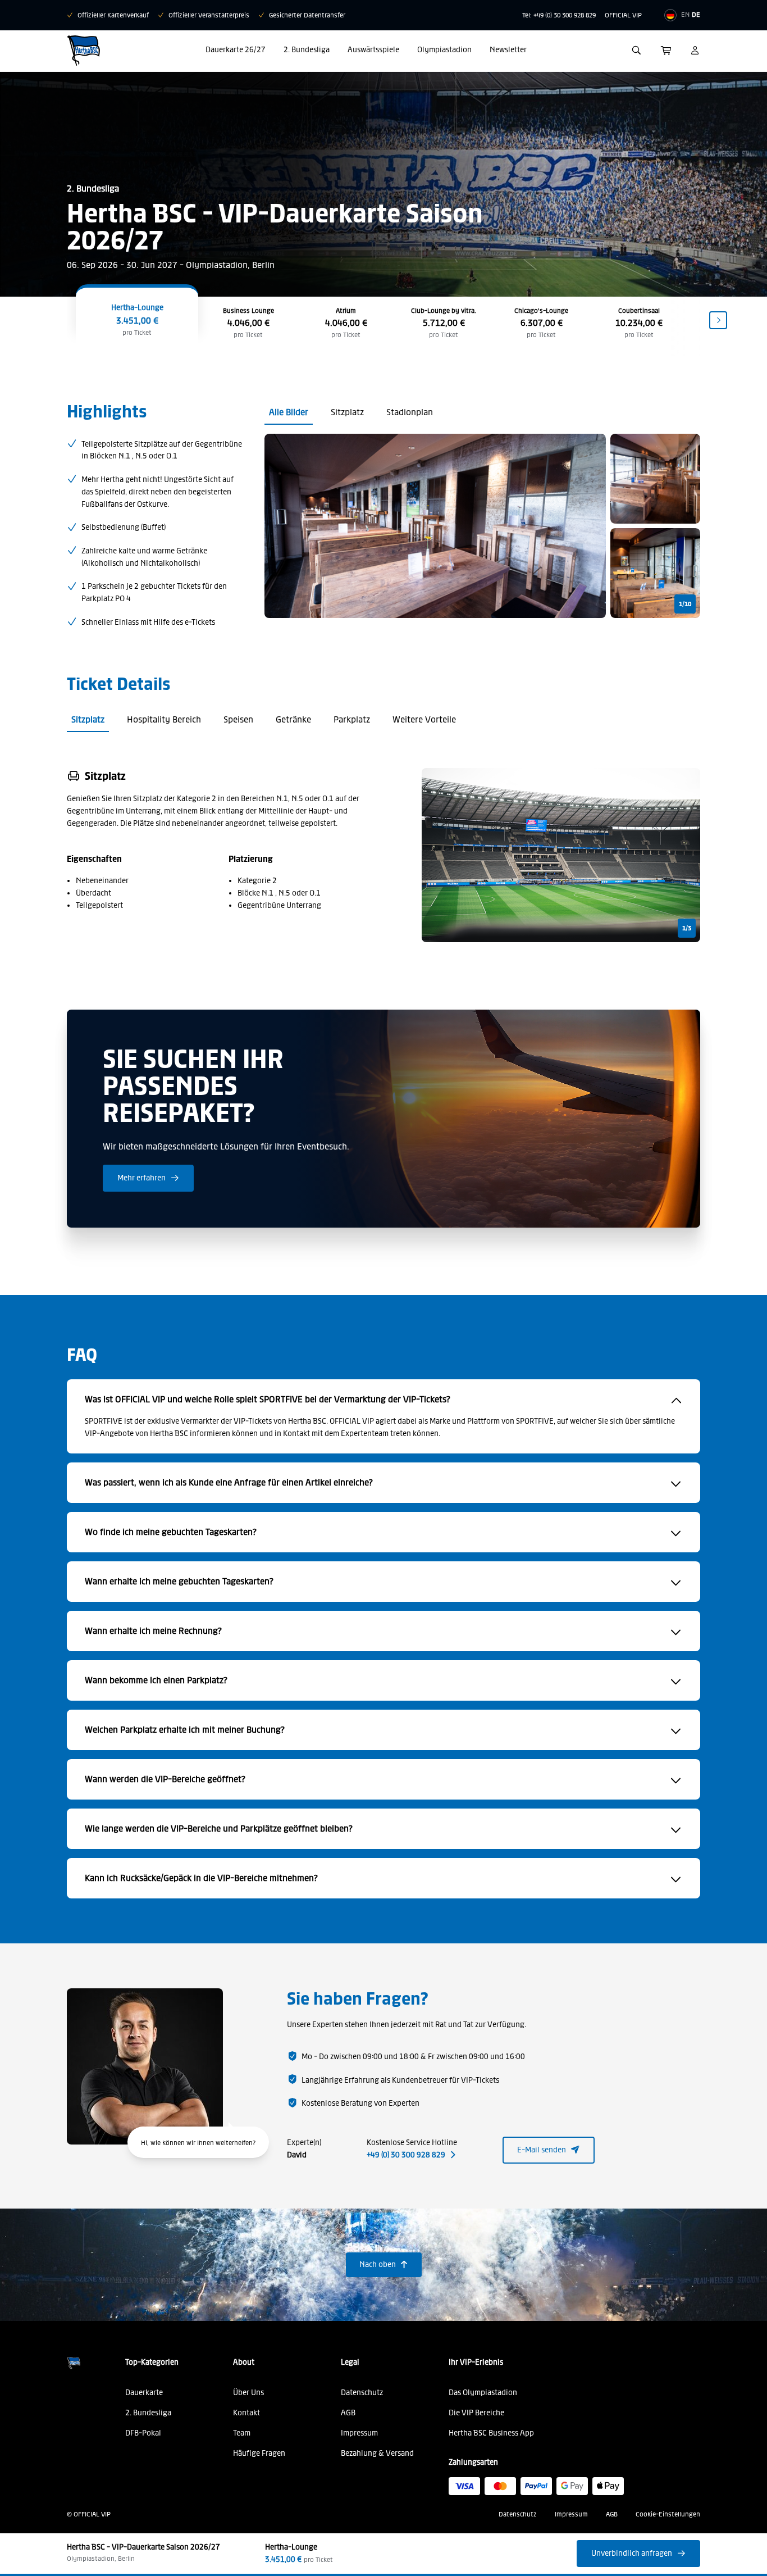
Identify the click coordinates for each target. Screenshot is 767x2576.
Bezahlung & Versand (377, 2453)
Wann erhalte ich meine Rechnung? (153, 1631)
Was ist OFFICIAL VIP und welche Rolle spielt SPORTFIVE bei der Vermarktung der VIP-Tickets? (268, 1399)
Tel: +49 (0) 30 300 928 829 (559, 15)
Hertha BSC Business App (491, 2433)
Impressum (359, 2433)
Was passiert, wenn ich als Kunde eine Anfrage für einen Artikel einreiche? (229, 1482)
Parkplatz (352, 719)
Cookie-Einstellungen (668, 2514)
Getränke (293, 719)
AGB (348, 2413)
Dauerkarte (144, 2393)
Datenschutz (362, 2393)
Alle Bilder (289, 412)
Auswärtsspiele (373, 50)
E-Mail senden (549, 2150)
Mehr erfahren (148, 1178)
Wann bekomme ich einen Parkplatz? (156, 1680)
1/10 (685, 604)
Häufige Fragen (259, 2453)
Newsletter (508, 50)
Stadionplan (410, 412)
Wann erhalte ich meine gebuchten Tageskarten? (179, 1581)
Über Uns (248, 2393)
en (685, 15)
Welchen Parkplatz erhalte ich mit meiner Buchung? (185, 1730)
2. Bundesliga (307, 50)
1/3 (687, 928)
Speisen (238, 719)
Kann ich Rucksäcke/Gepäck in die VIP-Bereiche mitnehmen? (201, 1878)
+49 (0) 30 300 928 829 (411, 2155)
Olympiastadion (444, 50)
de (696, 15)
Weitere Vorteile (424, 719)
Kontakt (246, 2413)
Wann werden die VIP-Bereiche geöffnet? (165, 1779)
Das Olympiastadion (483, 2393)
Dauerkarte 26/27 (236, 50)
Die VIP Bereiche (476, 2413)
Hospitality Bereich (164, 719)
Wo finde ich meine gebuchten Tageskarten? (171, 1532)
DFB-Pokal (143, 2433)
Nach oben (384, 2264)
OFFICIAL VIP (623, 15)
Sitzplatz (347, 412)
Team (242, 2433)
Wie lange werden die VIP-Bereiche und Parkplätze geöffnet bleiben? (219, 1828)
